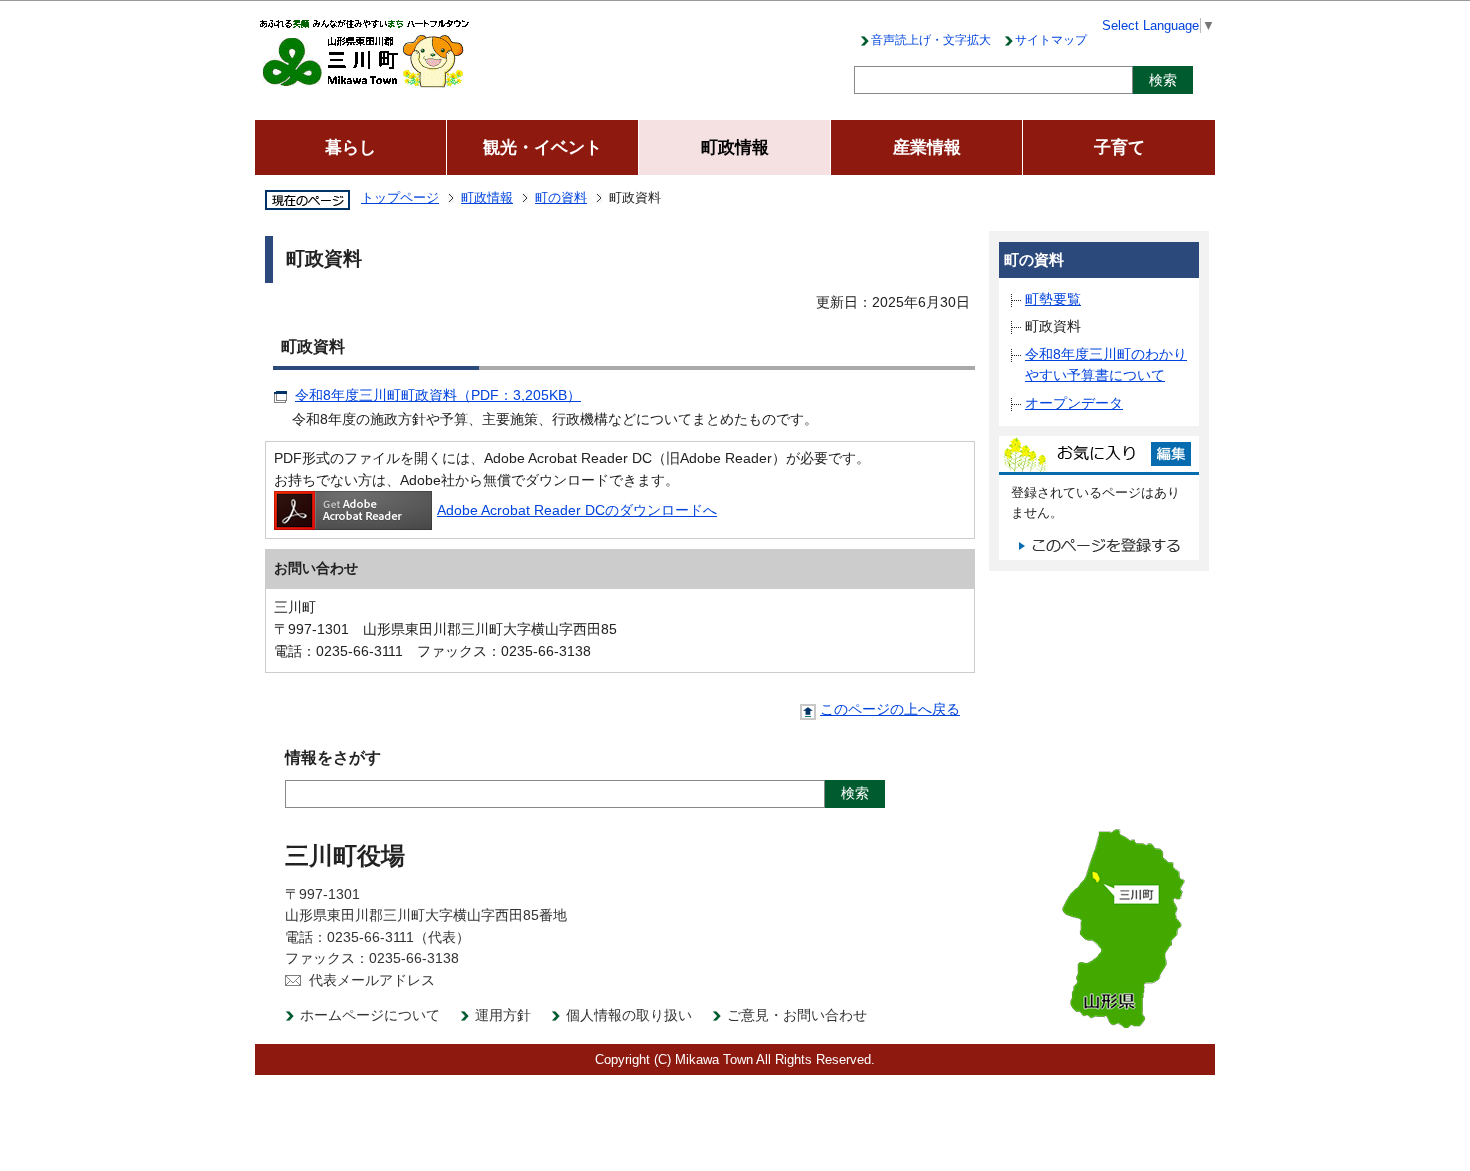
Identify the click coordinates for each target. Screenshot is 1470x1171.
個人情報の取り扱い (629, 1015)
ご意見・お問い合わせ (797, 1015)
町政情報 (487, 197)
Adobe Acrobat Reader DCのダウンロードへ (577, 510)
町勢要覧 (1053, 299)
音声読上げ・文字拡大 (931, 40)
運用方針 (503, 1015)
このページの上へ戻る (890, 709)
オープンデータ (1074, 403)
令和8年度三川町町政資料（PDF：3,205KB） (438, 395)
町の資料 (561, 197)
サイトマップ (1051, 40)
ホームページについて (370, 1015)
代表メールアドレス (372, 980)
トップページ (400, 197)
